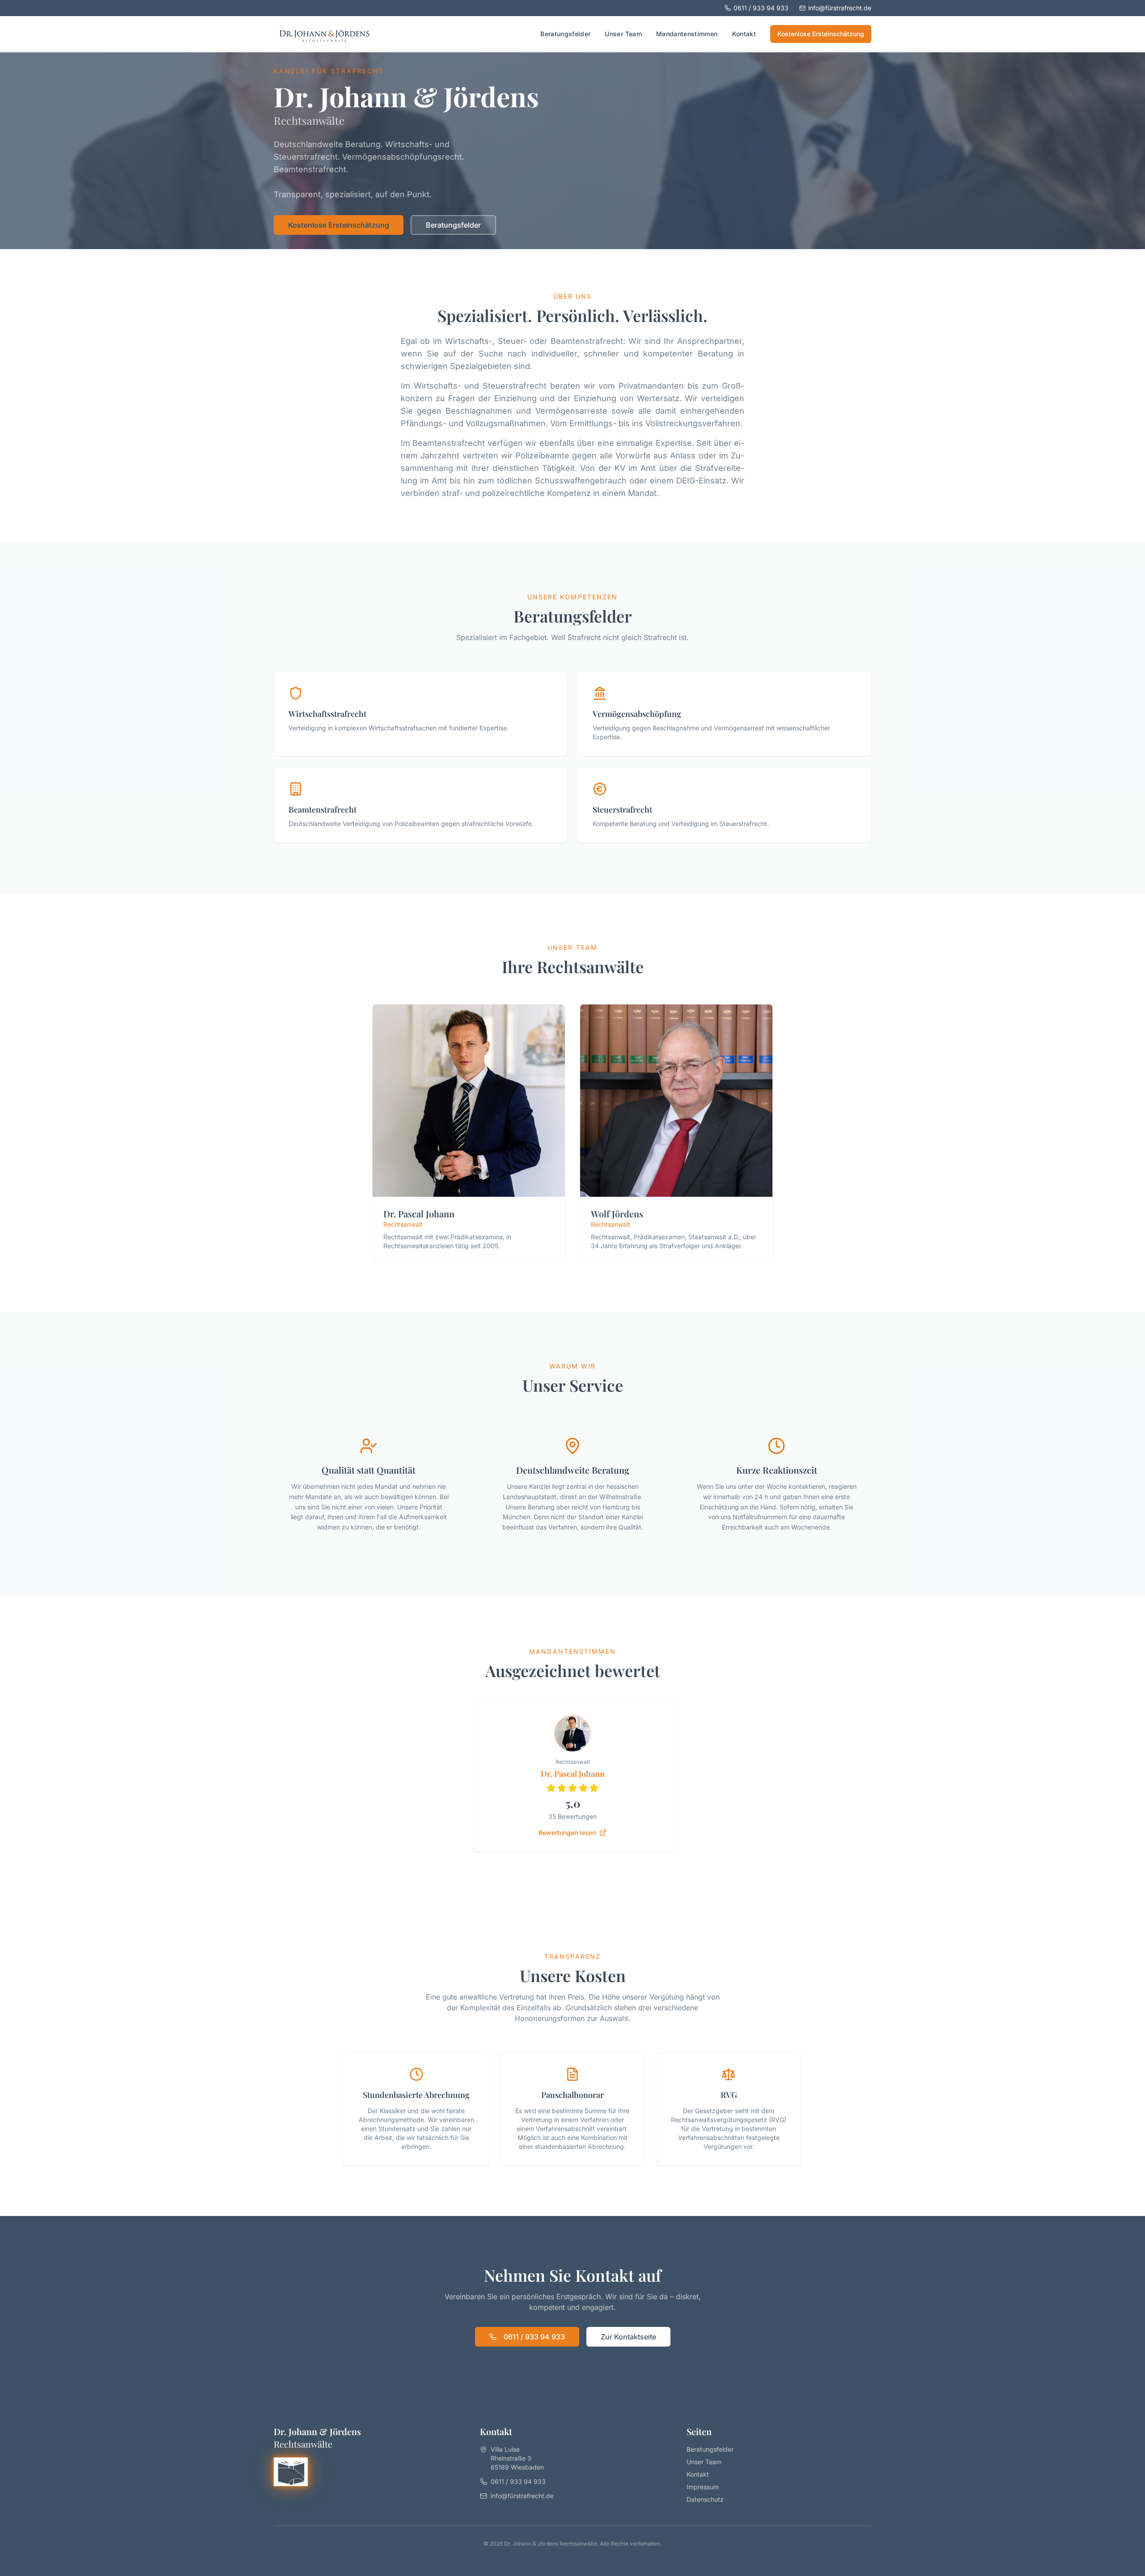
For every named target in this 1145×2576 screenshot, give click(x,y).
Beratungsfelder (565, 34)
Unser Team (623, 34)
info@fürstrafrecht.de (840, 8)
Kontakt (744, 34)
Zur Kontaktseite (628, 2337)
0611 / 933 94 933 (761, 8)
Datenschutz (705, 2499)
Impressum (703, 2487)
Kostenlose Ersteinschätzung (821, 34)
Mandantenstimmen (687, 34)
